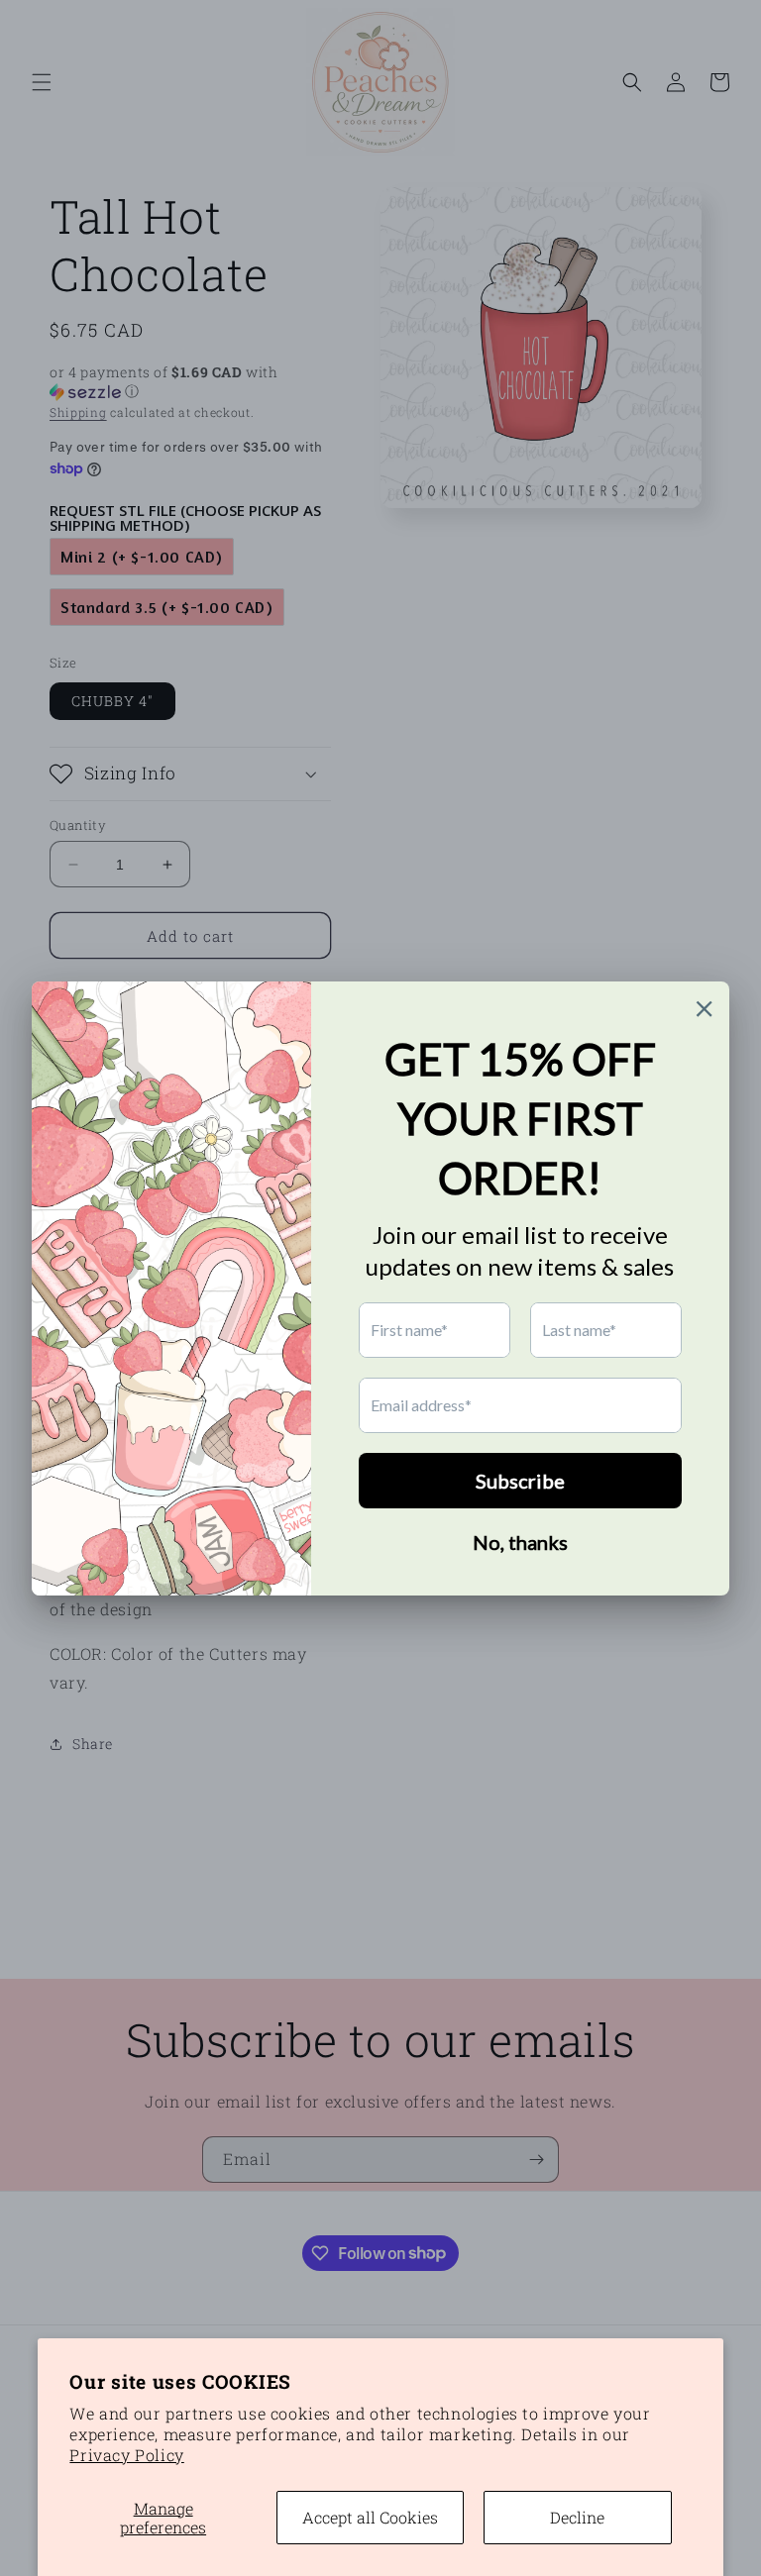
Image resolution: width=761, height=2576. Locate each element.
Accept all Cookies (370, 2517)
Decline (577, 2517)
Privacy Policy (126, 2455)
